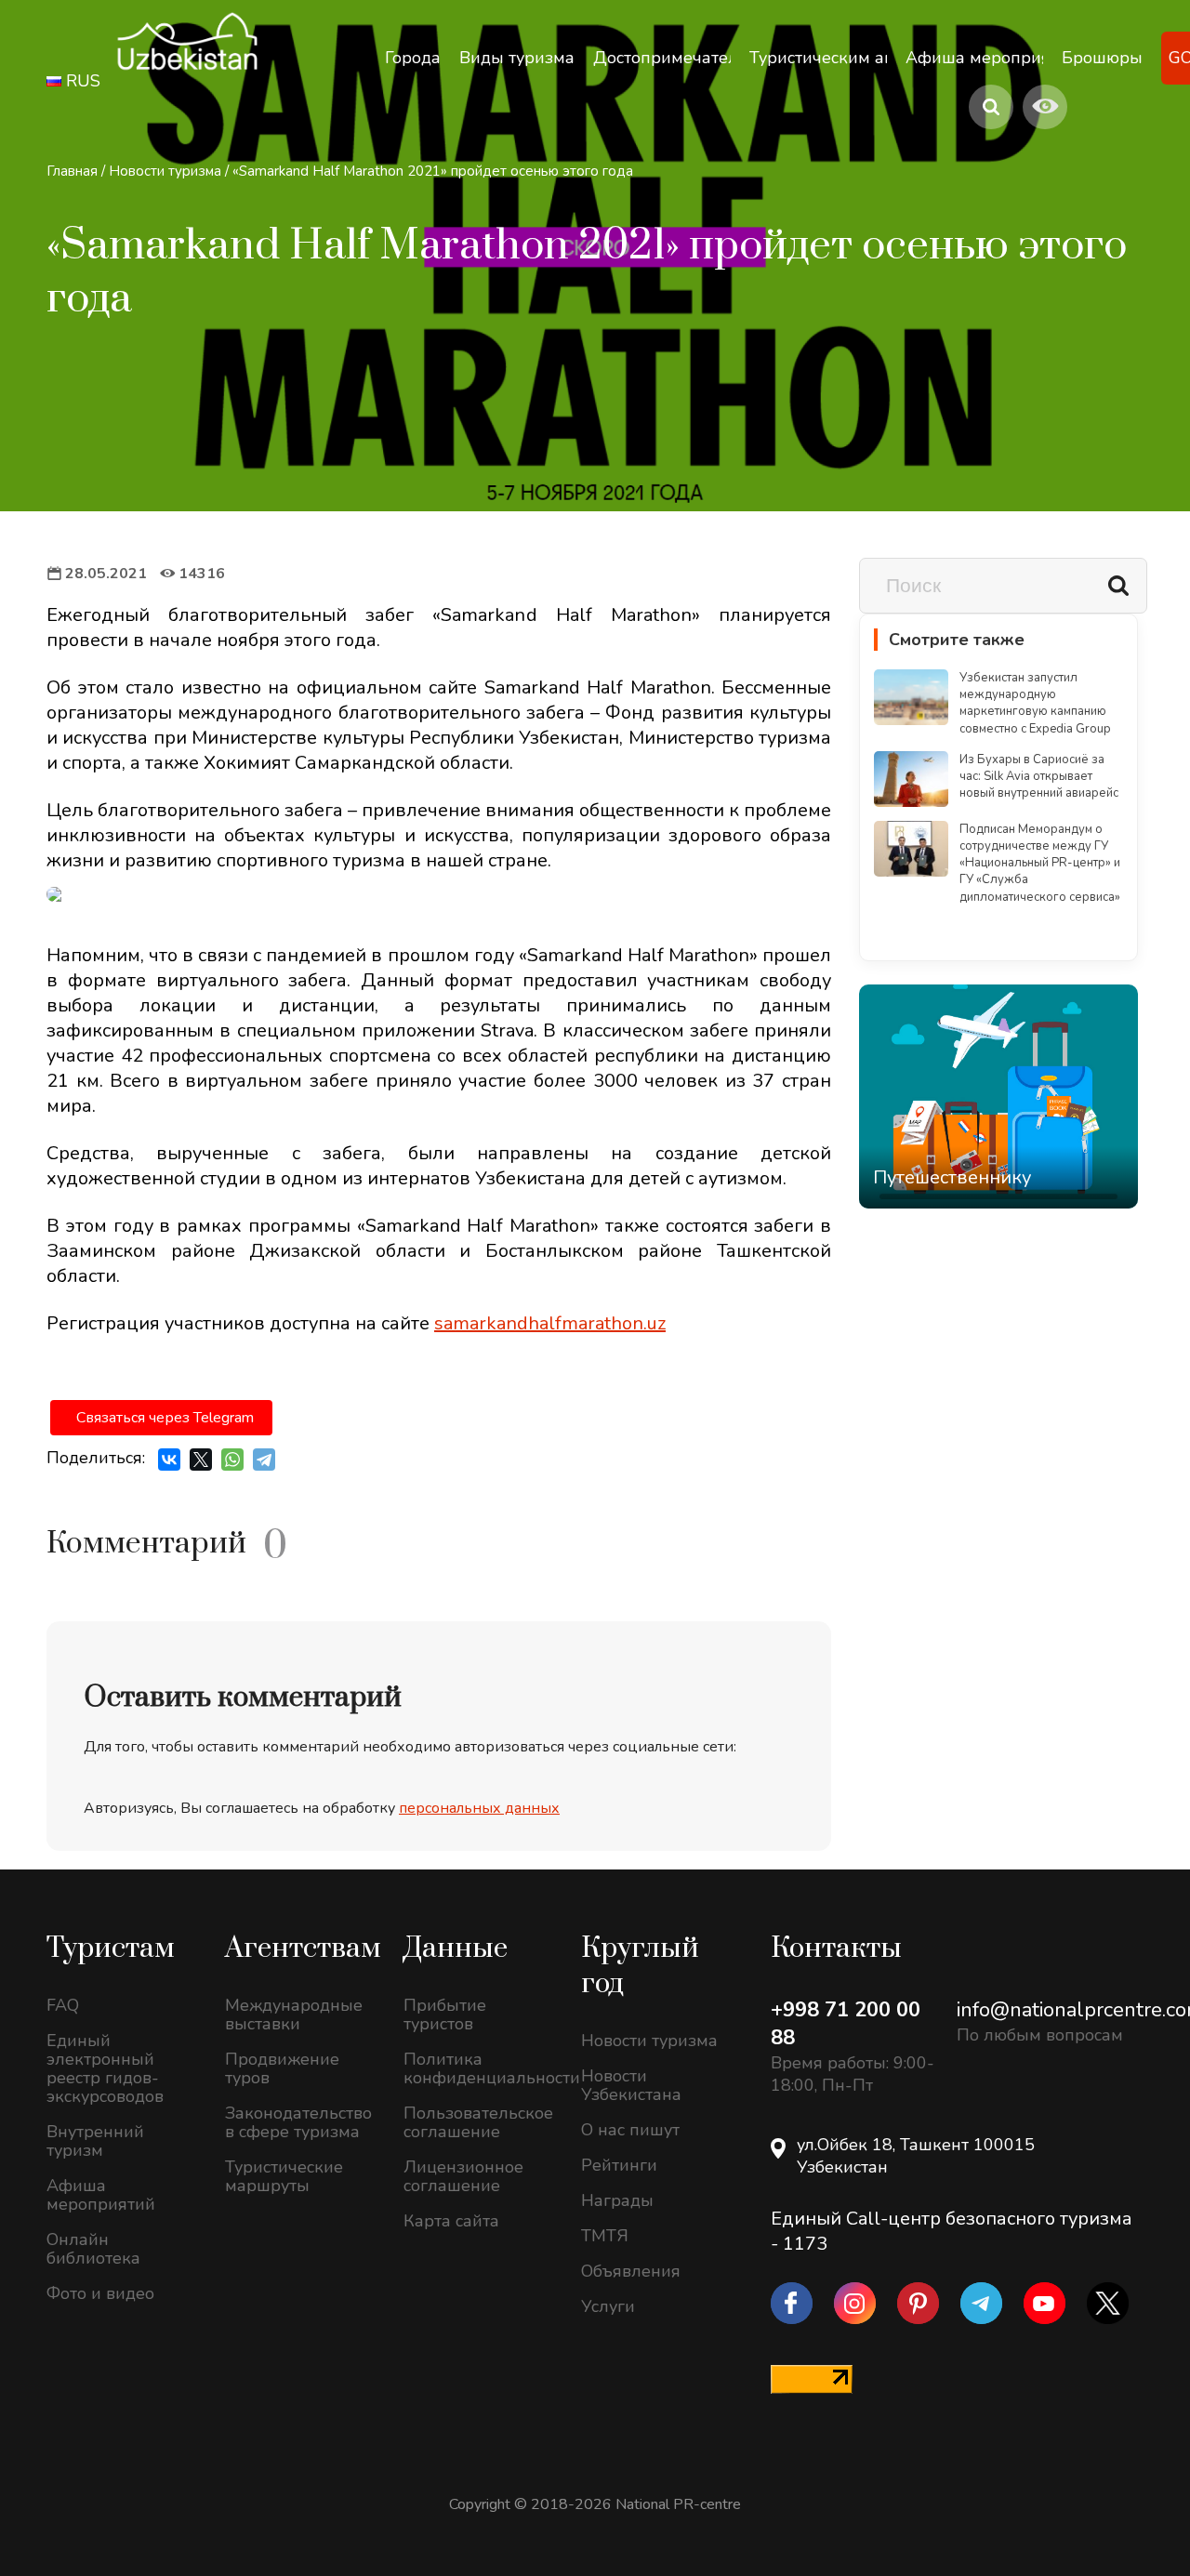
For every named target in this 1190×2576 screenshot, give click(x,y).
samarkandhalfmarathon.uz (550, 1323)
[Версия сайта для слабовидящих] (1045, 107)
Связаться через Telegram (165, 1418)
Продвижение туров (282, 2068)
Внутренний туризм (95, 2141)
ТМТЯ (605, 2236)
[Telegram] (264, 1460)
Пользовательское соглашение (478, 2122)
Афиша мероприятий (101, 2195)
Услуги (608, 2306)
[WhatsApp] (232, 1460)
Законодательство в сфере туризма (298, 2122)
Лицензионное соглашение (463, 2176)
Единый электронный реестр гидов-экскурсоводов (105, 2068)
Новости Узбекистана (631, 2085)
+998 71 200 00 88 (846, 2024)
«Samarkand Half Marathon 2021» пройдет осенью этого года (433, 171)
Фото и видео (100, 2293)
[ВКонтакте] (169, 1460)
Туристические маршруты (284, 2176)
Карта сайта (451, 2221)
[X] (201, 1460)
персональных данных (479, 1808)
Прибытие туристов (445, 2015)
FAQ (63, 2005)
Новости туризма (165, 171)
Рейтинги (619, 2165)
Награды (617, 2200)
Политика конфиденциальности (479, 2068)
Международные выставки (294, 2015)
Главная (72, 171)
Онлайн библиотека (93, 2249)
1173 (805, 2244)
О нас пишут (630, 2130)
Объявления (631, 2271)
